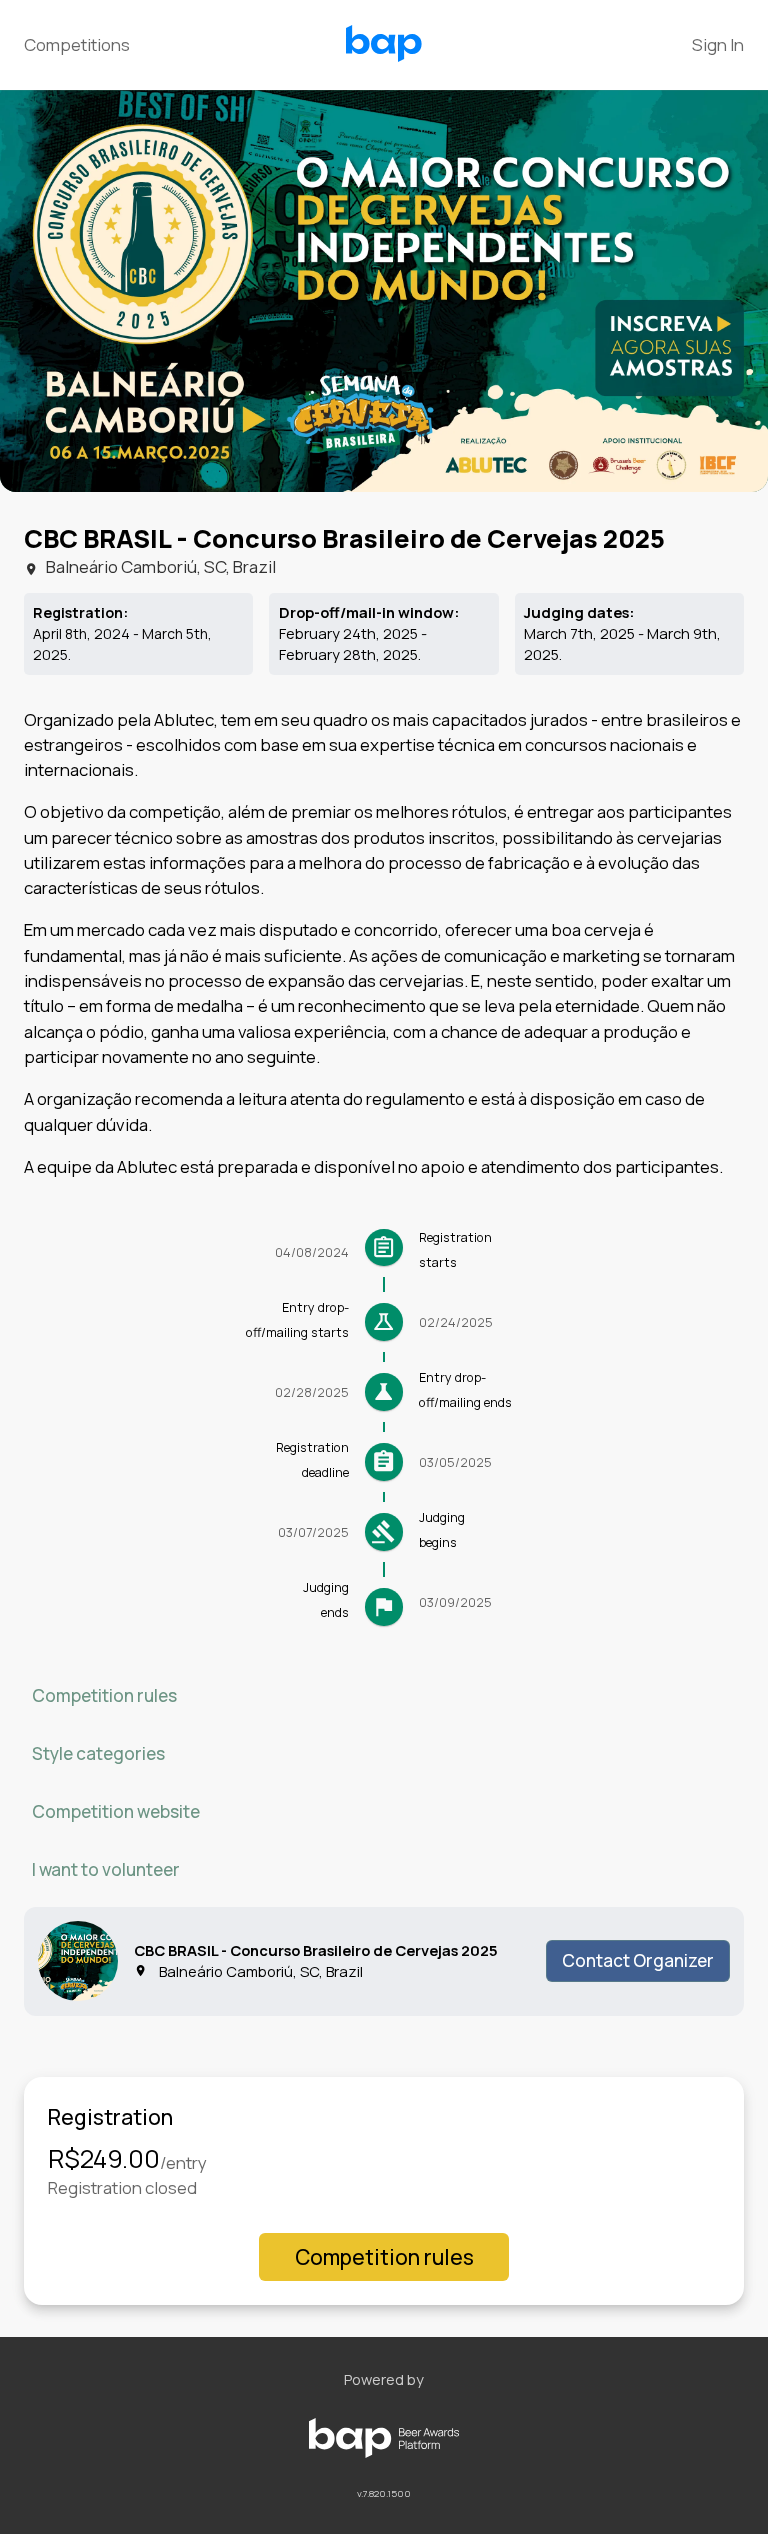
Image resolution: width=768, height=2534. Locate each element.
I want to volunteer (106, 1869)
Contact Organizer (638, 1960)
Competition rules (104, 1695)
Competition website (116, 1811)
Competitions (77, 44)
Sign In (718, 44)
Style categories (98, 1753)
